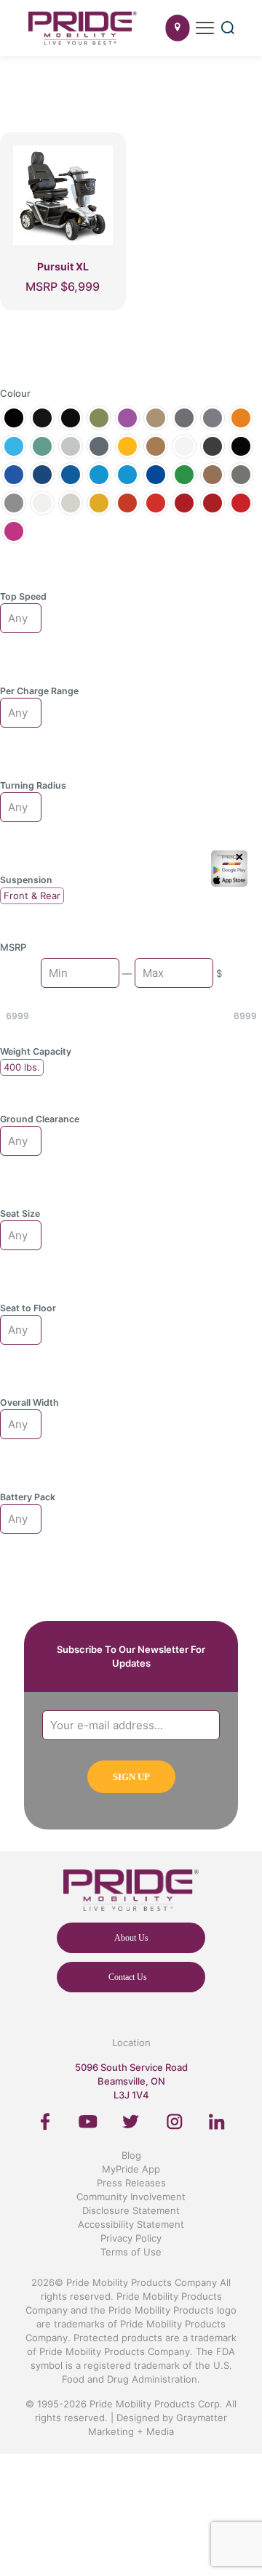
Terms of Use (131, 2252)
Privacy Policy (131, 2238)
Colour (15, 393)
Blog (131, 2155)
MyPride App (131, 2169)
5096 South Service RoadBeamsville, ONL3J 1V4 (131, 2081)
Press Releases (131, 2183)
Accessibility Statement (131, 2224)
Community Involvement (131, 2197)
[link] (45, 2122)
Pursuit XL (63, 266)
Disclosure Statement (131, 2210)
